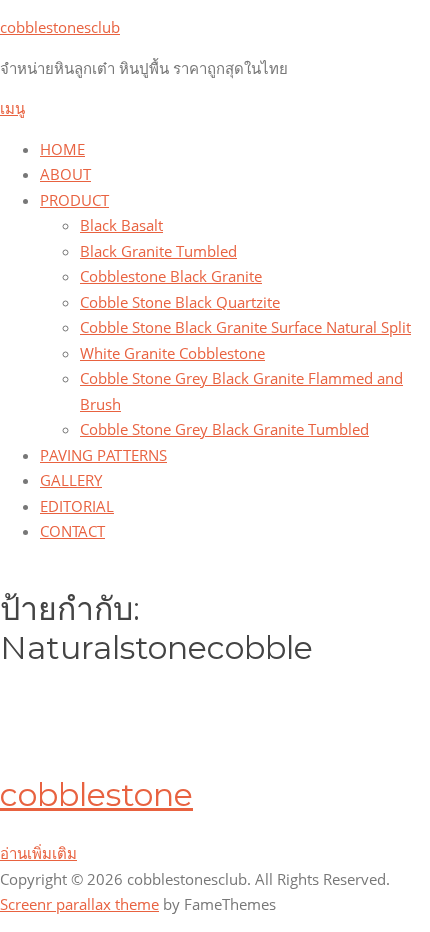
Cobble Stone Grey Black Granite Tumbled (224, 429)
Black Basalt (121, 225)
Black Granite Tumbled (158, 251)
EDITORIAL (77, 506)
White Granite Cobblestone (172, 353)
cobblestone (96, 794)
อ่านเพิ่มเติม (38, 853)
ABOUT (65, 174)
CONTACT (72, 531)
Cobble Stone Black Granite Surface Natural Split (245, 327)
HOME (62, 149)
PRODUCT (74, 200)
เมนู (12, 108)
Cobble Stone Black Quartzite (180, 302)
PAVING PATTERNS (103, 455)
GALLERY (71, 480)
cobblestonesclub (60, 27)
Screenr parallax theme (79, 904)
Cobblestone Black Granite (171, 276)
